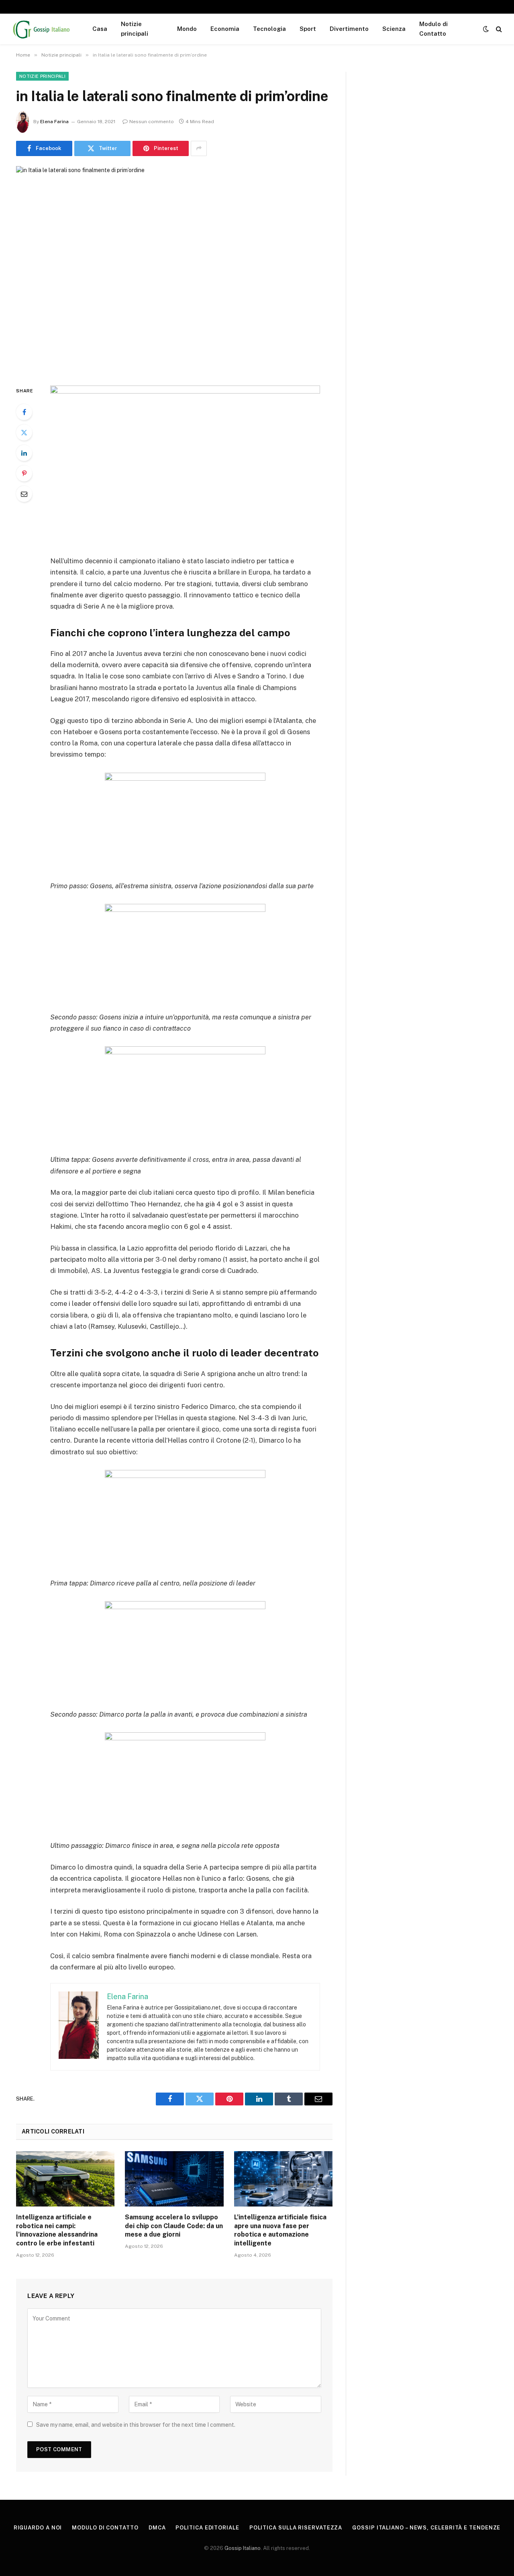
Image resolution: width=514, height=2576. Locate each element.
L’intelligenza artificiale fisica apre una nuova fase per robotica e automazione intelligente (280, 2230)
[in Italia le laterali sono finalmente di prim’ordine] (174, 269)
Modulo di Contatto (433, 29)
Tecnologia (269, 29)
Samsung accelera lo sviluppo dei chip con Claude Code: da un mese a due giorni (174, 2226)
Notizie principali (135, 29)
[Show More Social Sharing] (199, 148)
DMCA (157, 2528)
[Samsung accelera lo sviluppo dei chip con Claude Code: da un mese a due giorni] (174, 2179)
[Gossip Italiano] (42, 29)
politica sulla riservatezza (296, 2528)
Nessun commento (152, 122)
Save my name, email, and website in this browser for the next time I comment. (136, 2425)
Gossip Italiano (243, 2548)
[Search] (498, 29)
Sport (308, 29)
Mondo (187, 29)
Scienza (394, 29)
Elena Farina (54, 122)
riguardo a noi (38, 2528)
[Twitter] (24, 432)
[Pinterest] (24, 473)
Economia (225, 29)
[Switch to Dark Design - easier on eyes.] (486, 29)
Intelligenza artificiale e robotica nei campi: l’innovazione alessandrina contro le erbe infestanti (57, 2230)
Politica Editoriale (207, 2528)
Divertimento (349, 29)
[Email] (24, 494)
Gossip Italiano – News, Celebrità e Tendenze (426, 2528)
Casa (100, 29)
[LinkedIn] (24, 453)
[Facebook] (24, 412)
